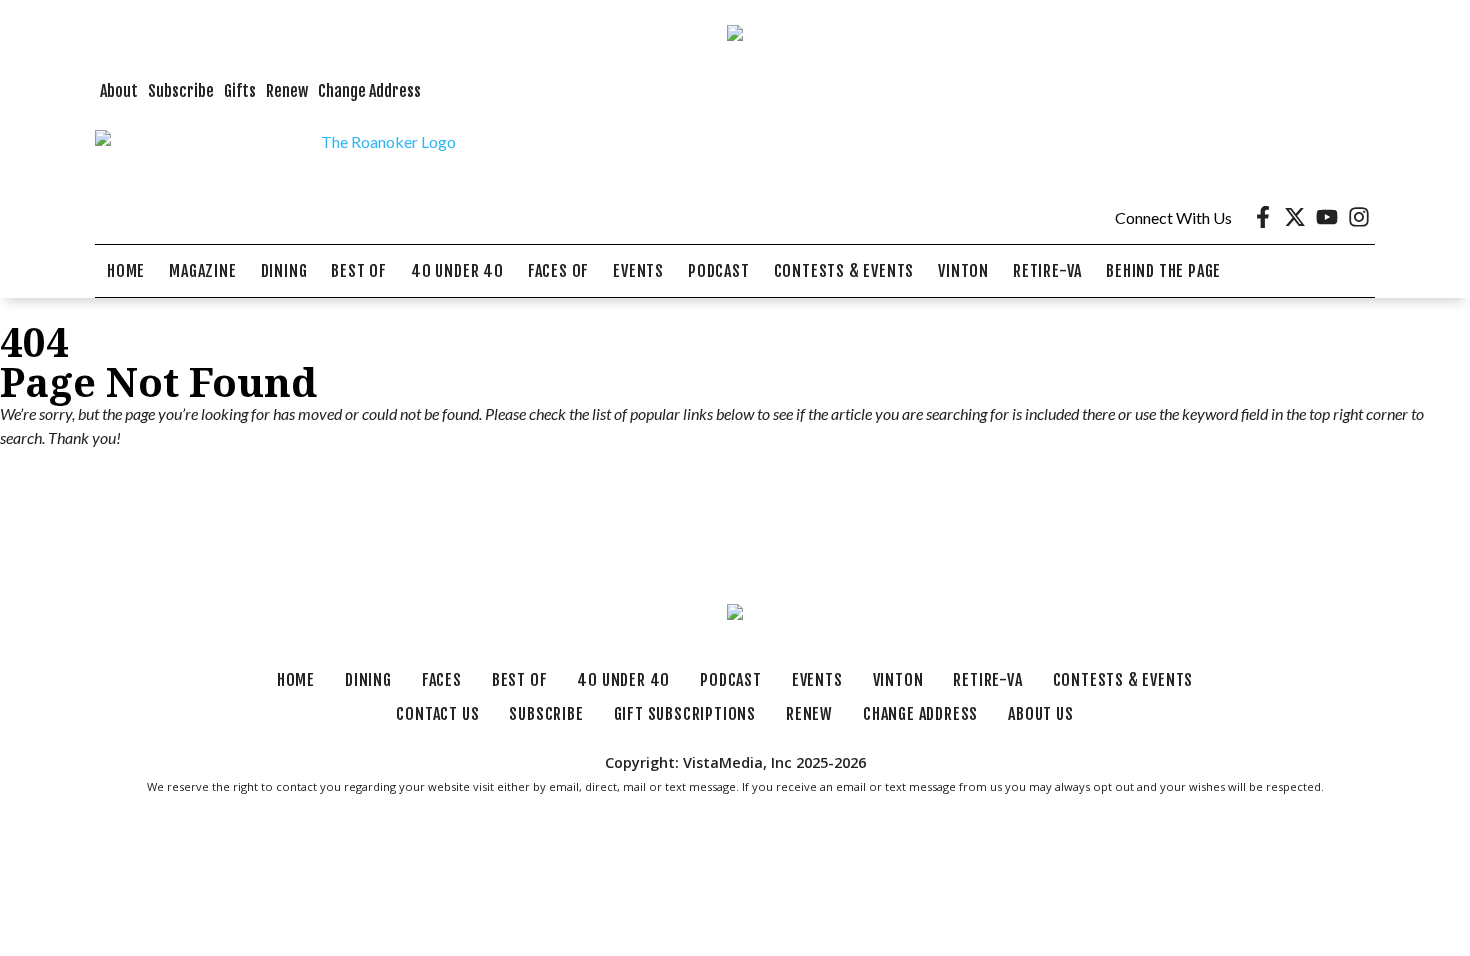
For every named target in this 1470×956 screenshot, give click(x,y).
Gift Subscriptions (685, 714)
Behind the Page (1163, 271)
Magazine (202, 271)
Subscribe (181, 91)
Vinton (963, 271)
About (119, 91)
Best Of (359, 271)
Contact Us (437, 714)
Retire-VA (1047, 271)
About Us (1040, 714)
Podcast (719, 271)
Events (638, 271)
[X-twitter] (1295, 217)
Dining (284, 271)
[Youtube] (1327, 217)
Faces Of (558, 271)
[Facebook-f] (1263, 217)
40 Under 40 (457, 271)
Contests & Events (844, 271)
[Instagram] (1359, 217)
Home (126, 271)
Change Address (369, 91)
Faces (442, 680)
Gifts (240, 91)
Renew (287, 91)
